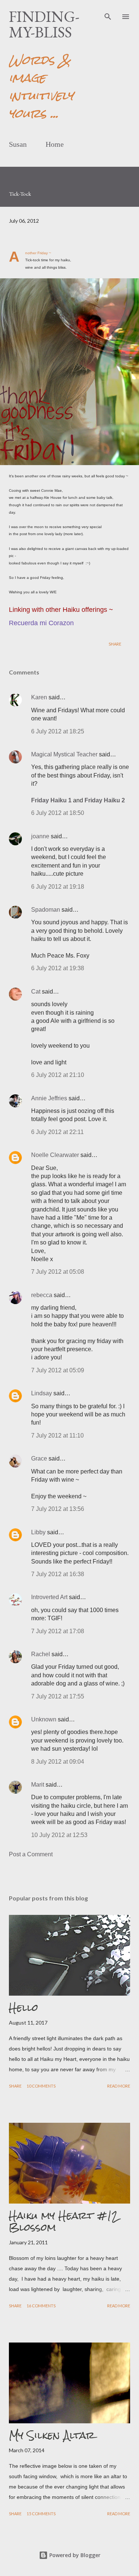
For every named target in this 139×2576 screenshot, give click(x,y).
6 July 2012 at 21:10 (58, 1075)
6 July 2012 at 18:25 (58, 731)
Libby (38, 1532)
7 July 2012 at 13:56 (58, 1509)
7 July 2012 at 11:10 (57, 1435)
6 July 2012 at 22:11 (57, 1132)
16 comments (41, 2306)
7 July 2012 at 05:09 (58, 1370)
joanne (40, 836)
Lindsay (42, 1393)
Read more (119, 2086)
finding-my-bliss (44, 24)
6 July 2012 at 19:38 (58, 968)
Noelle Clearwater (55, 1155)
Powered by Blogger (74, 2555)
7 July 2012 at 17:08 (58, 1631)
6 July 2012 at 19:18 (58, 887)
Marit (38, 1785)
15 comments (41, 2514)
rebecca (42, 1295)
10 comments (41, 2086)
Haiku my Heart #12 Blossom (64, 2221)
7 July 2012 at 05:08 (58, 1272)
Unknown (44, 1719)
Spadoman (46, 910)
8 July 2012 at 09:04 (58, 1762)
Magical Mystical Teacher (64, 754)
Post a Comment (31, 1854)
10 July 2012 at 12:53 (59, 1835)
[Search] (108, 13)
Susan (18, 144)
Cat (36, 992)
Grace (39, 1458)
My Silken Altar (52, 2435)
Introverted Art (49, 1597)
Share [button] (115, 644)
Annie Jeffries (49, 1098)
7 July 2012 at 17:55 (58, 1696)
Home (55, 144)
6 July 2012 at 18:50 (58, 813)
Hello (24, 2008)
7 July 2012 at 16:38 (58, 1574)
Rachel (41, 1654)
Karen (39, 697)
